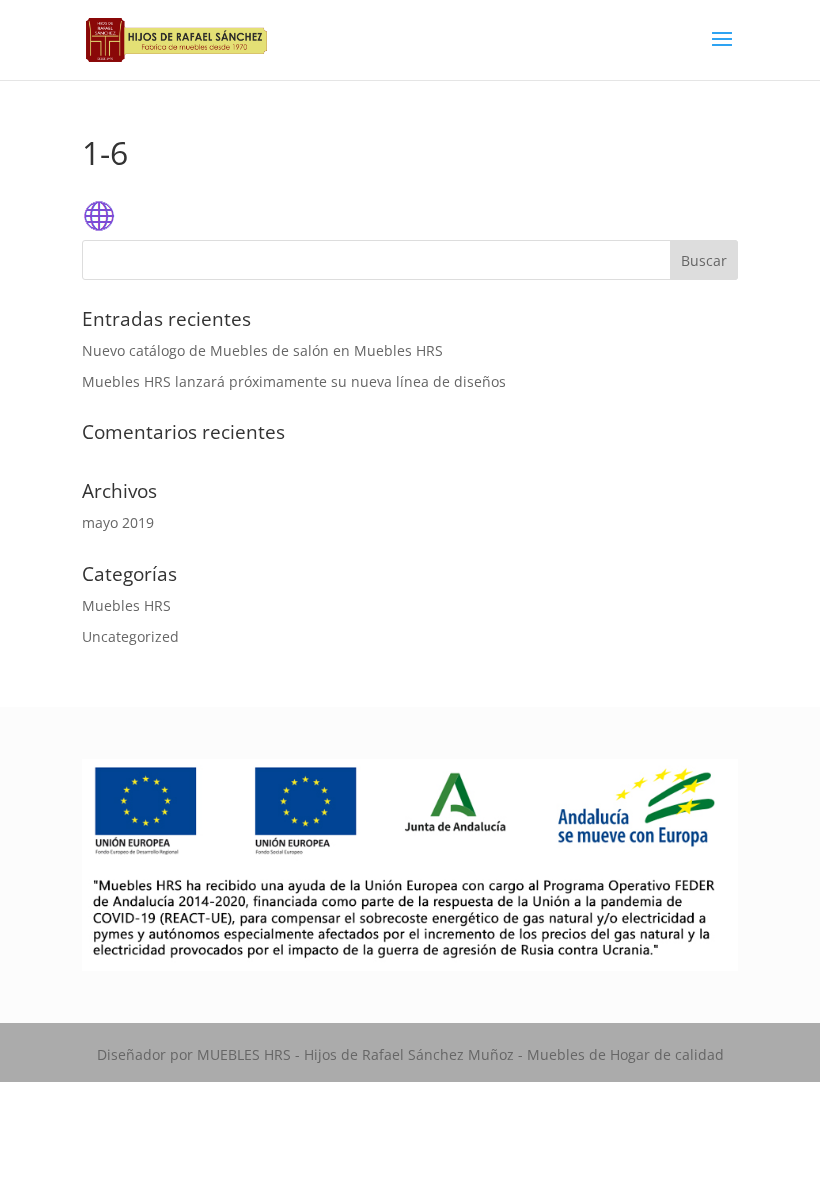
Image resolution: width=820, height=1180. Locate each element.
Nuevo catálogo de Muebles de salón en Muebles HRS (262, 350)
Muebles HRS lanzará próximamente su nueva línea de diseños (294, 381)
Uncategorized (130, 636)
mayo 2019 (118, 522)
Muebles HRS (126, 605)
